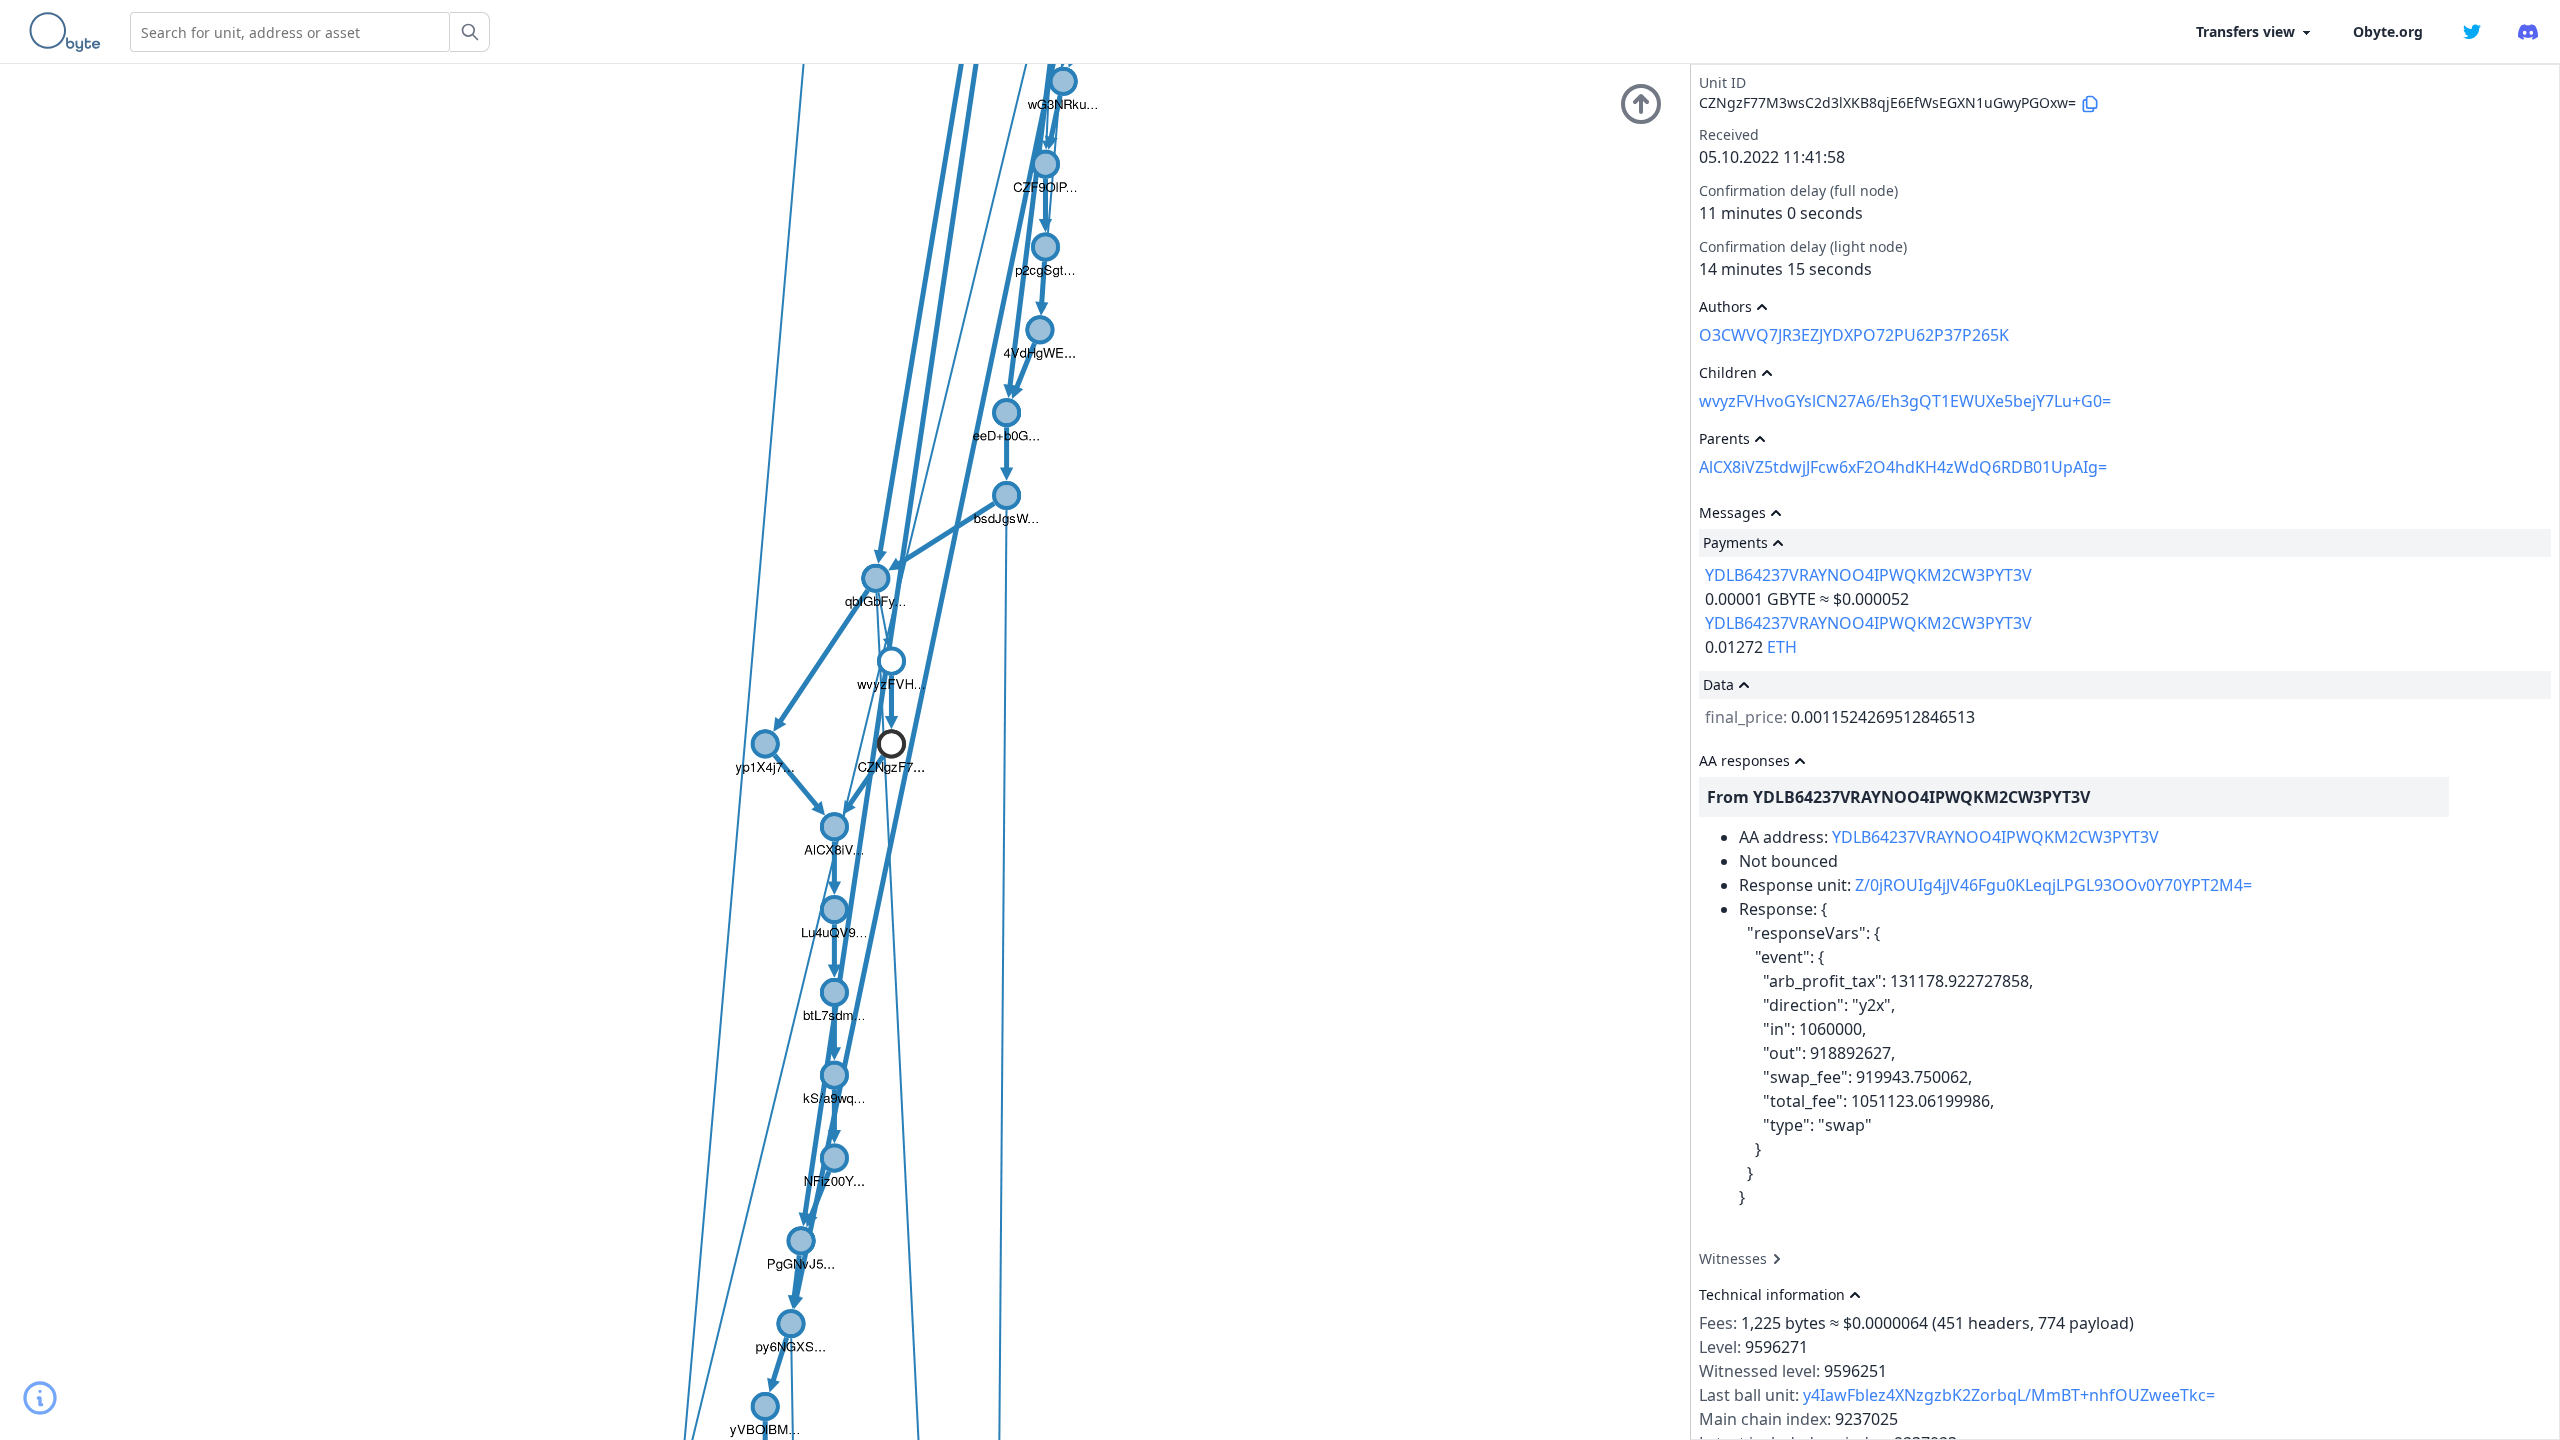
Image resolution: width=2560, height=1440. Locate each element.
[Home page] (69, 32)
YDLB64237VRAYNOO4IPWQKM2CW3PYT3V (1868, 575)
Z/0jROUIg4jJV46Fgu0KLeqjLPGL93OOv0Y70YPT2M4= (2053, 885)
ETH (1782, 647)
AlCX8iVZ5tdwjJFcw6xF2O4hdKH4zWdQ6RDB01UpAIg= (1903, 467)
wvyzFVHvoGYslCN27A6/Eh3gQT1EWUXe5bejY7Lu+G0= (1905, 401)
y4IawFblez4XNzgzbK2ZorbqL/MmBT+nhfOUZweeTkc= (2009, 1395)
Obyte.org (2388, 31)
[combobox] (290, 32)
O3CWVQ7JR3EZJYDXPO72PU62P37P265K (1854, 335)
